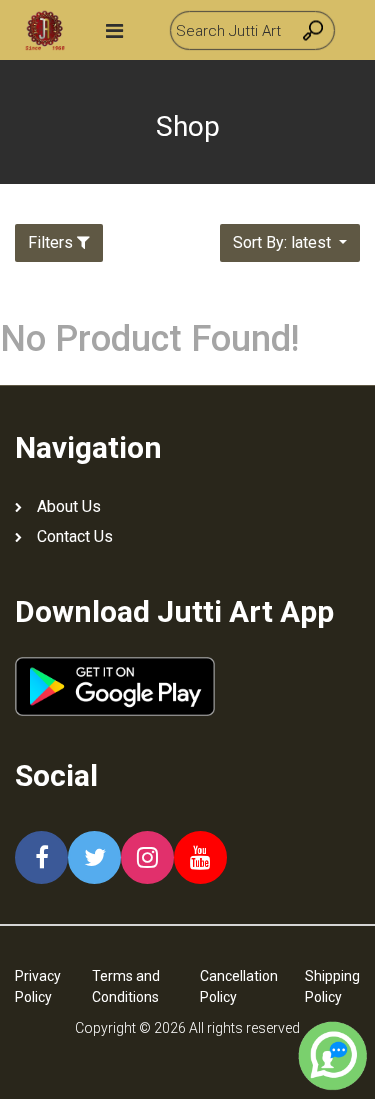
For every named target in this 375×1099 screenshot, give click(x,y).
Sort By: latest (284, 242)
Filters (50, 242)
